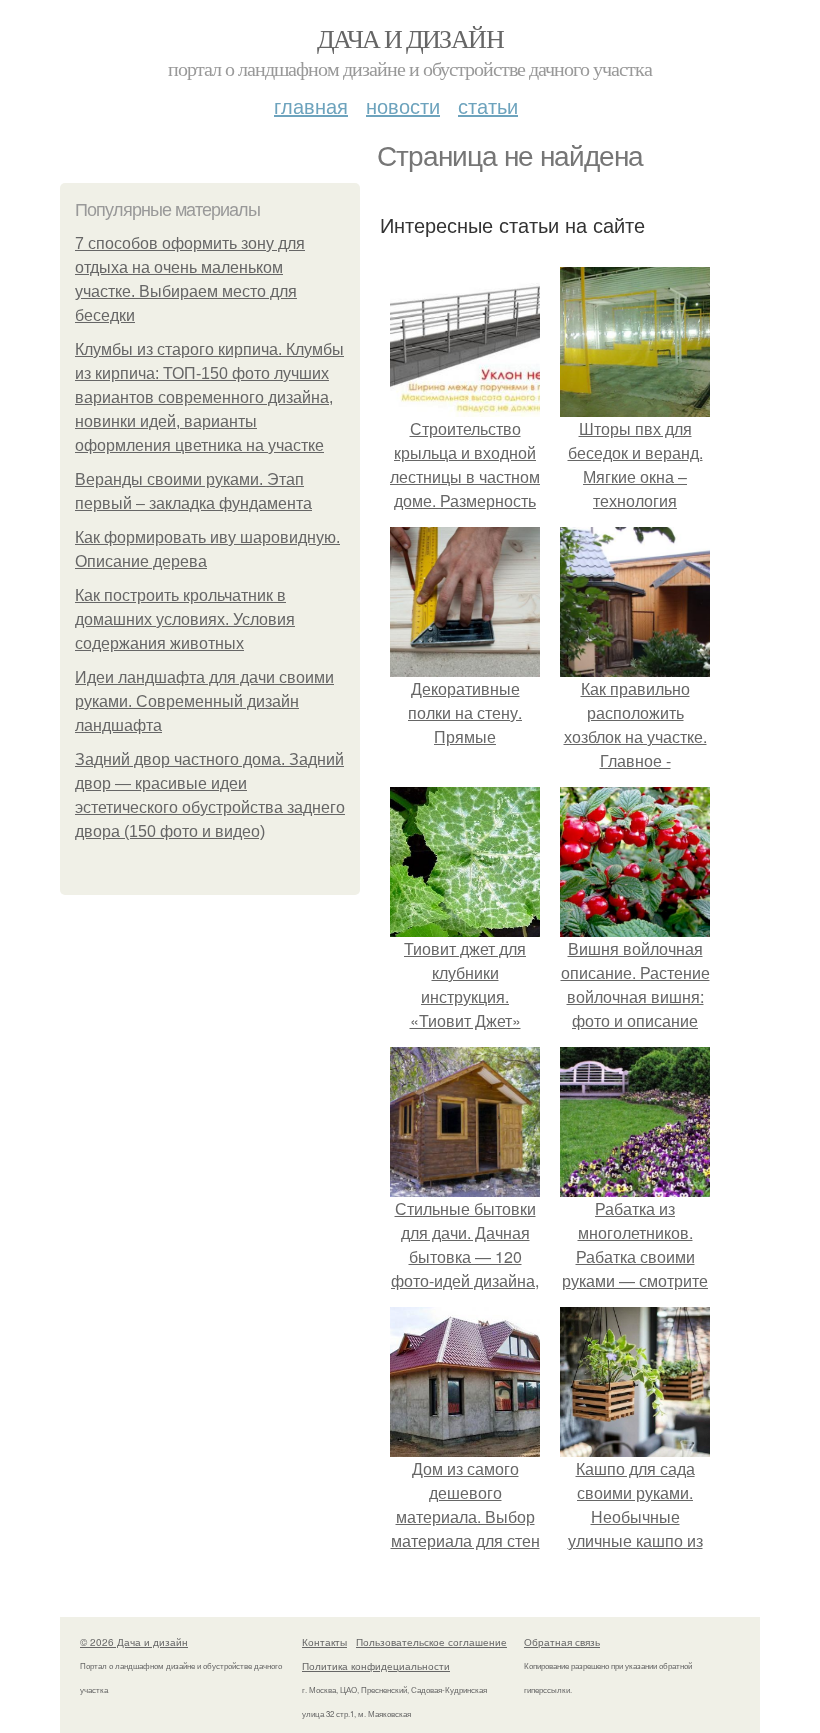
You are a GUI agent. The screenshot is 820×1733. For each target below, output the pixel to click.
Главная (311, 105)
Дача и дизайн (410, 38)
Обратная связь (562, 1642)
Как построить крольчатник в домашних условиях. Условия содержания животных (185, 619)
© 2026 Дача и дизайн (134, 1642)
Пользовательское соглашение (431, 1642)
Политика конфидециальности (376, 1666)
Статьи (488, 105)
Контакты (324, 1642)
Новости (403, 105)
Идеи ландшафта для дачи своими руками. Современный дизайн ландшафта (204, 701)
